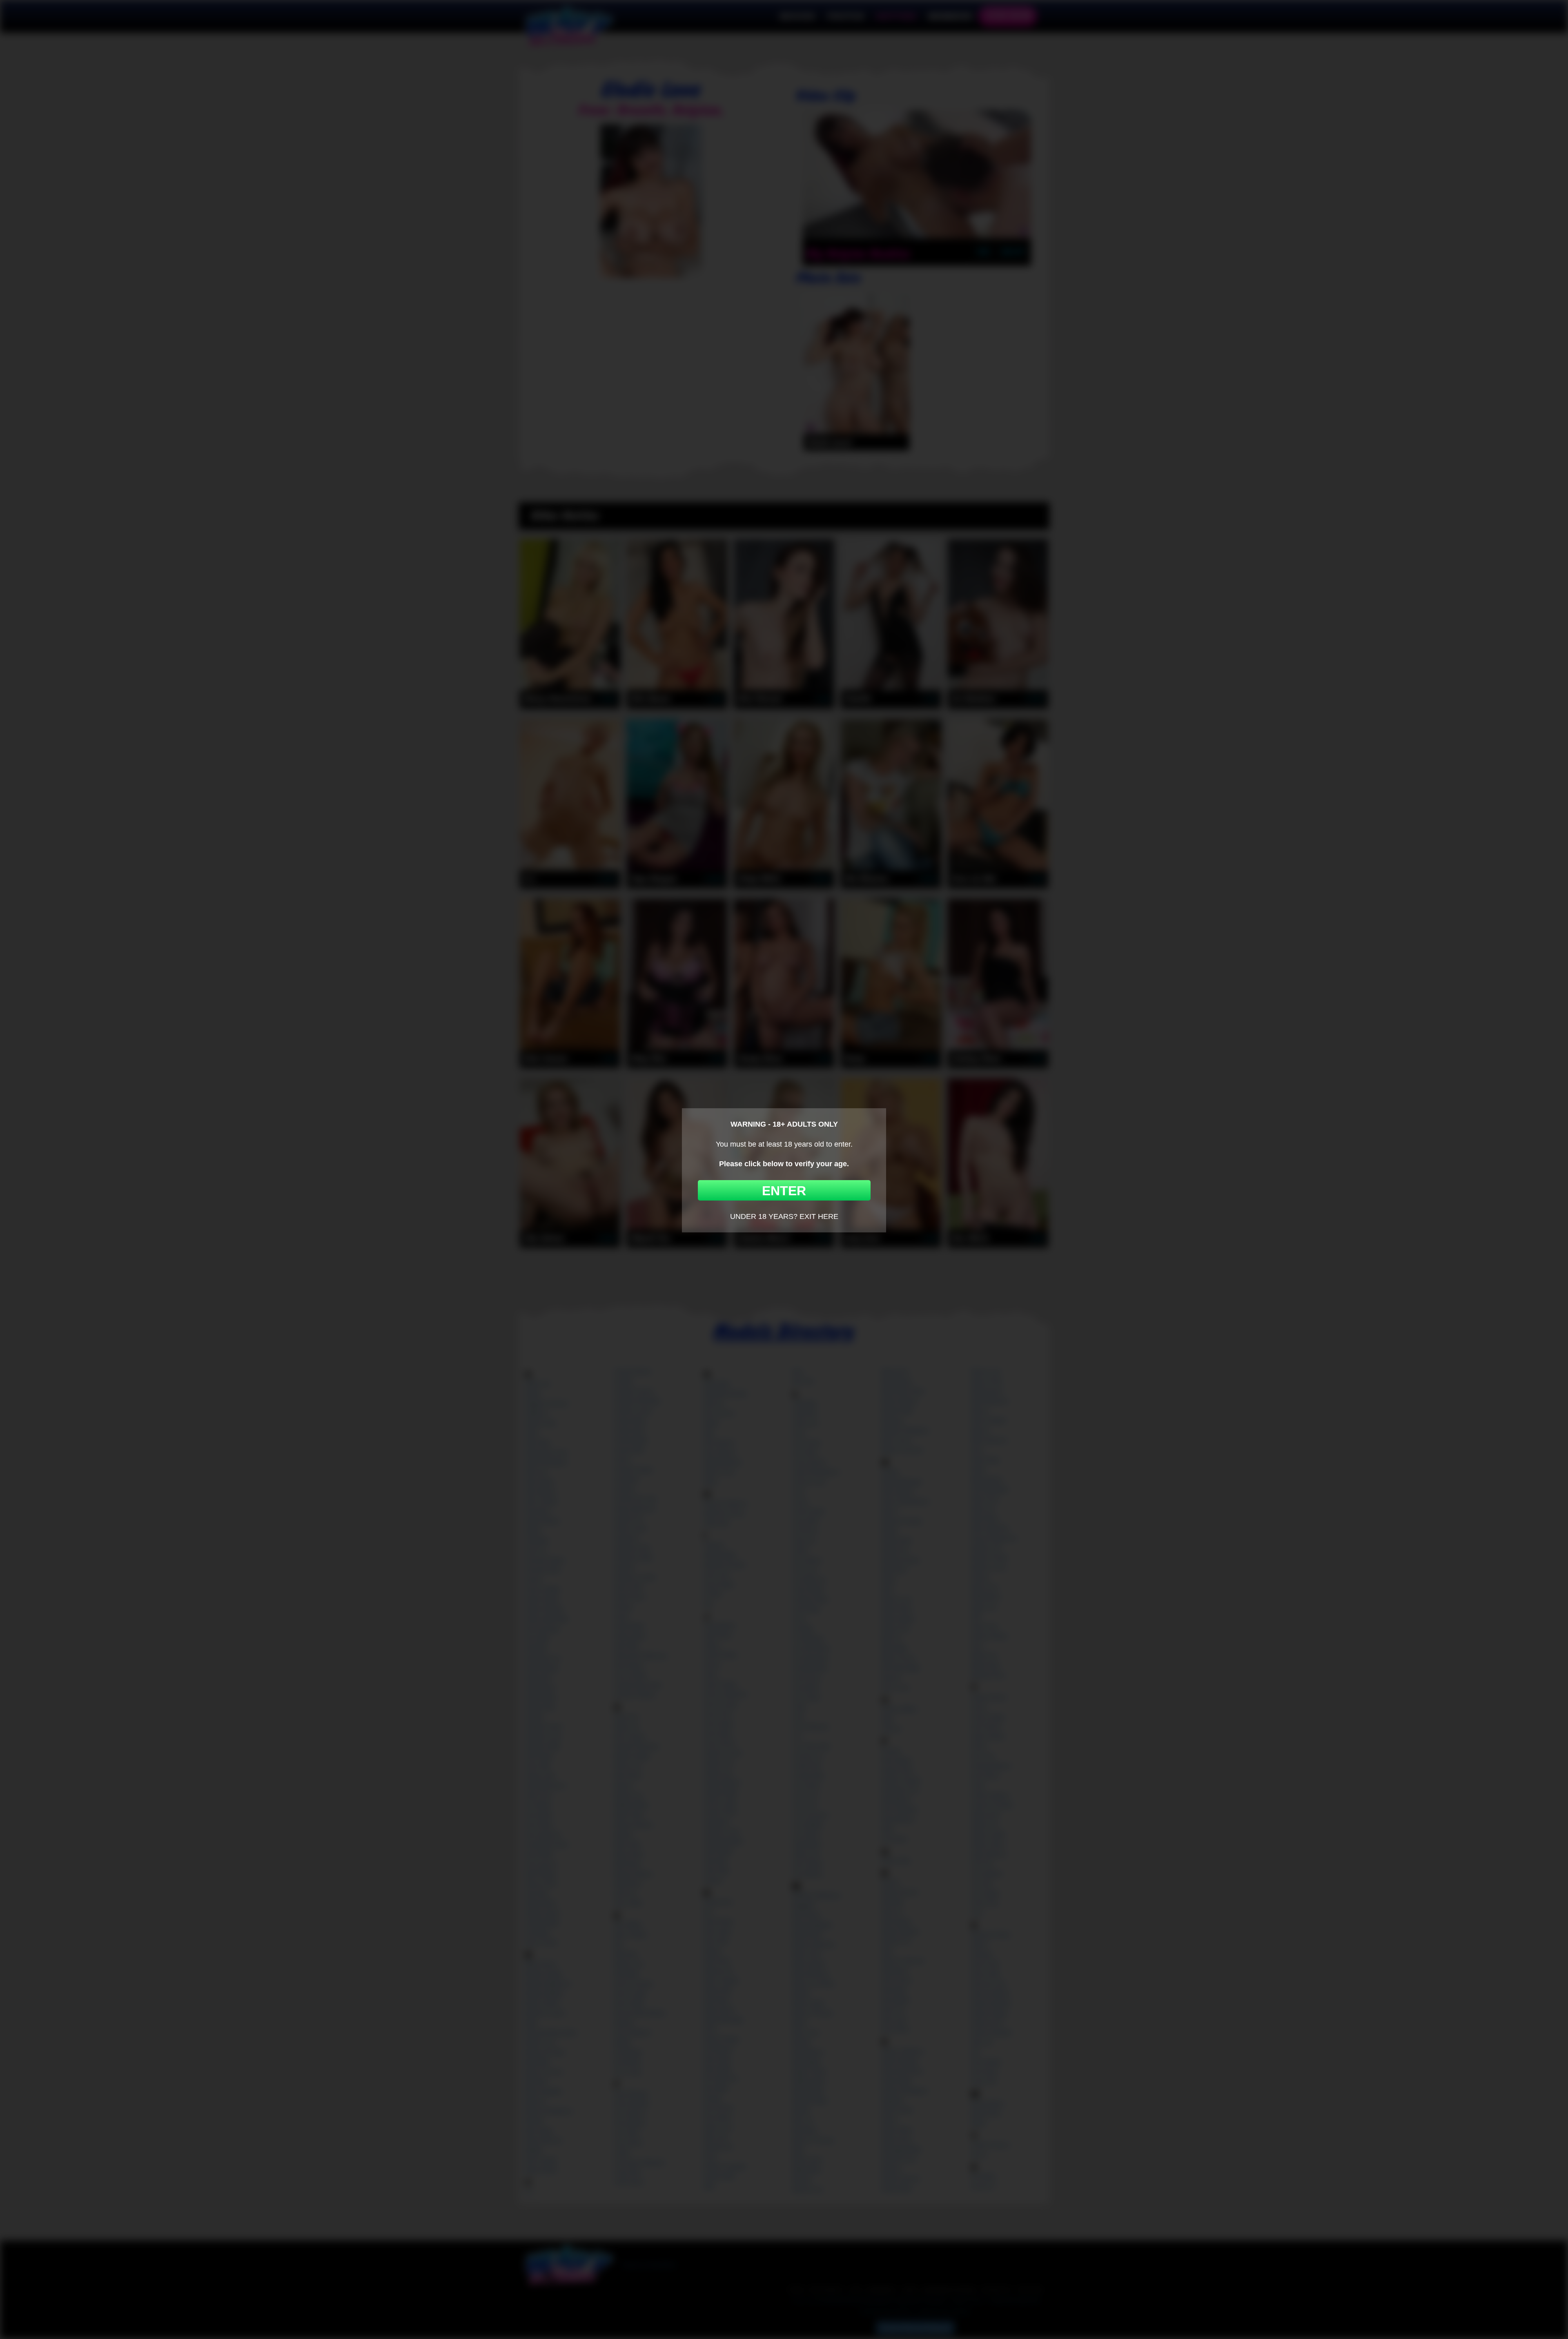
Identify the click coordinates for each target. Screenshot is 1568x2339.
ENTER (784, 1191)
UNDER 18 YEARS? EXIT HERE (784, 1216)
